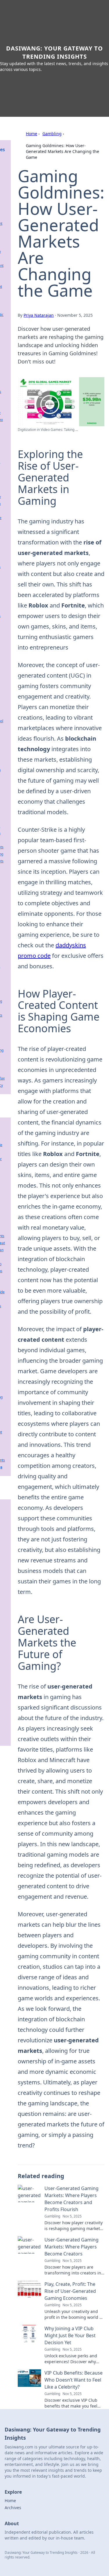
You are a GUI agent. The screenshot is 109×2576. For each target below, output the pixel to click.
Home (32, 134)
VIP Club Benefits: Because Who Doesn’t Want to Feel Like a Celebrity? (74, 2380)
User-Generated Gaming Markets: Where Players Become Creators (72, 2247)
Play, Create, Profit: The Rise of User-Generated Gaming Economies (70, 2291)
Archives (13, 2508)
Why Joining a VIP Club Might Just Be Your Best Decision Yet (70, 2335)
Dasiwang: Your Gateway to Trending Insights (54, 52)
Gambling (52, 134)
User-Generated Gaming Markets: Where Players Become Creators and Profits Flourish (72, 2199)
